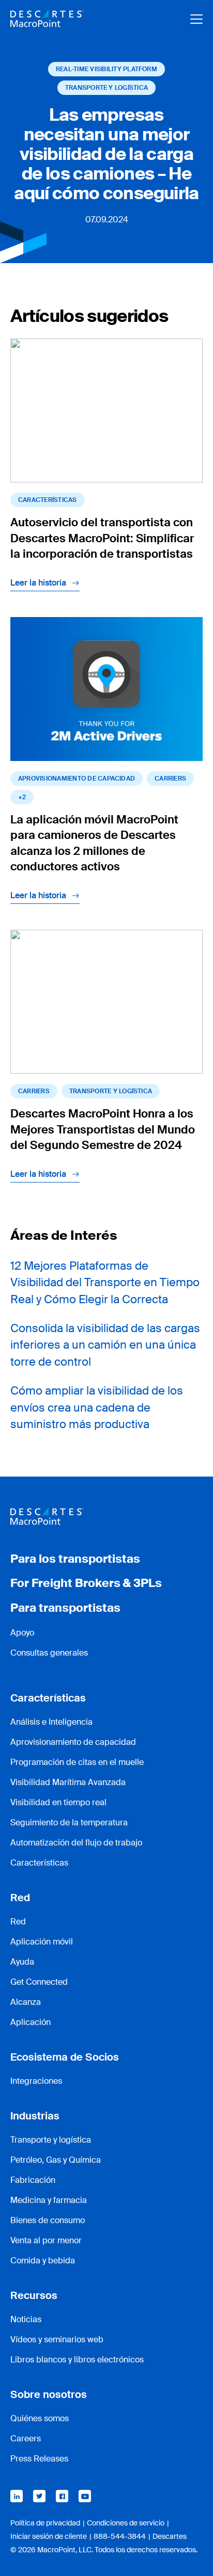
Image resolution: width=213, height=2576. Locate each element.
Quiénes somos (40, 2418)
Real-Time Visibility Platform (106, 69)
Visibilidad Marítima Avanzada (68, 1782)
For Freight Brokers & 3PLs (86, 1583)
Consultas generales (49, 1653)
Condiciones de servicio (126, 2523)
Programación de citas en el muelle (77, 1762)
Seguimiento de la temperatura (69, 1822)
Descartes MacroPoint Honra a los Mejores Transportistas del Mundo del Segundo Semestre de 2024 (103, 1130)
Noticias (26, 2319)
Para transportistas (65, 1608)
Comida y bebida (43, 2261)
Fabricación (33, 2180)
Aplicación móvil (42, 1942)
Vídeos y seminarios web (57, 2339)
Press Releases (39, 2459)
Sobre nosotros (49, 2394)
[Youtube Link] (85, 2496)
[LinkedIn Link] (17, 2496)
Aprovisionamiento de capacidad (77, 779)
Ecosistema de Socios (65, 2057)
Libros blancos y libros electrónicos (77, 2360)
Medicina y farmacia (49, 2200)
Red (20, 1898)
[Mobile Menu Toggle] (196, 19)
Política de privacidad (45, 2523)
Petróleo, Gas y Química (56, 2160)
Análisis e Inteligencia (51, 1722)
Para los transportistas (75, 1559)
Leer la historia (38, 583)
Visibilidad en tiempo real (58, 1802)
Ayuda (22, 1962)
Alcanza (26, 2002)
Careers (26, 2439)
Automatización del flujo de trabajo (76, 1843)
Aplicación (31, 2022)
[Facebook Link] (62, 2496)
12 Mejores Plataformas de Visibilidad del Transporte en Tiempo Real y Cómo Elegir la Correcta (105, 1283)
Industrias (35, 2116)
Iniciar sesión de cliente (49, 2536)
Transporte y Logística (106, 88)
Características (48, 500)
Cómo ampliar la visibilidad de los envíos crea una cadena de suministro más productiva (97, 1408)
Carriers (170, 779)
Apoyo (22, 1633)
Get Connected (39, 1982)
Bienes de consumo (48, 2220)
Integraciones (36, 2081)
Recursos (34, 2295)
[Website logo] (47, 19)
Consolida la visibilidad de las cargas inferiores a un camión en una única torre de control (105, 1345)
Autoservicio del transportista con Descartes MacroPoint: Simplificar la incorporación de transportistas (102, 538)
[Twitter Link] (39, 2496)
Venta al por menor (46, 2240)
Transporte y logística (51, 2140)
